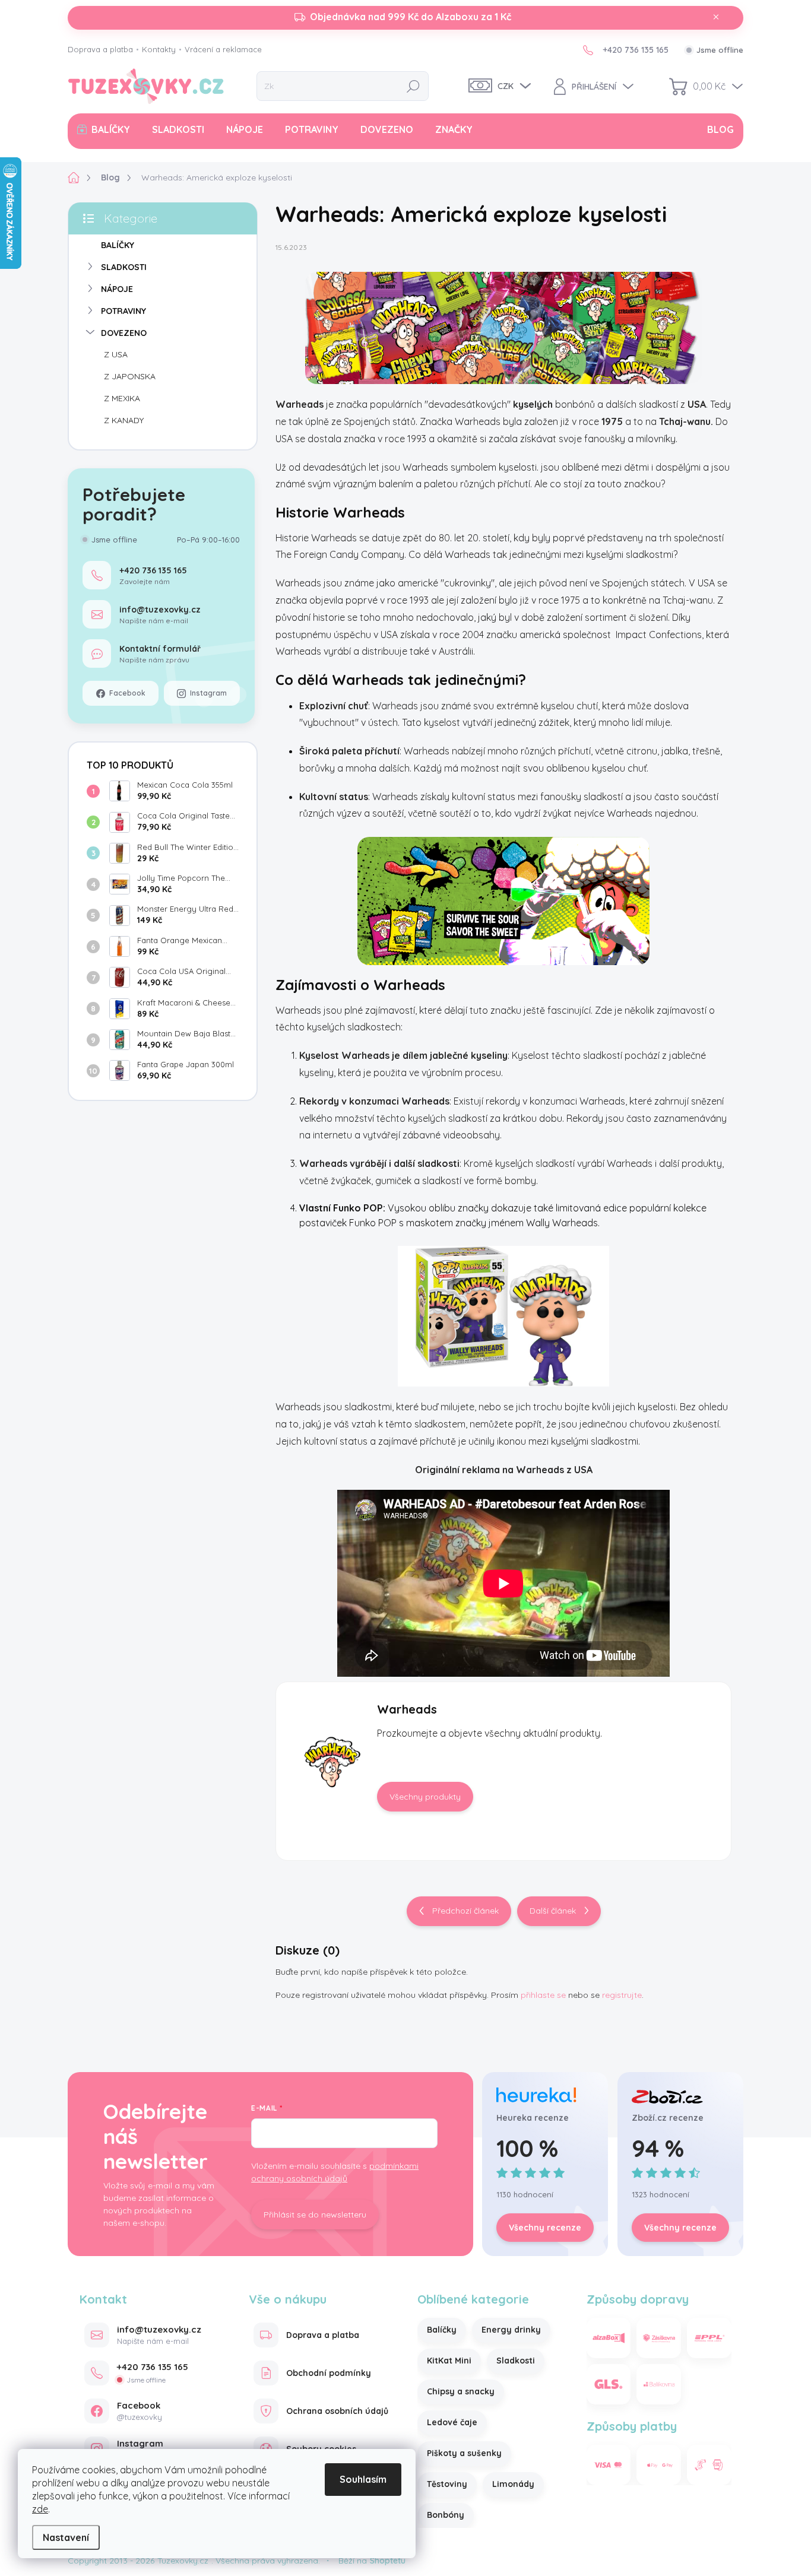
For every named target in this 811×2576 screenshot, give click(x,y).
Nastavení (66, 2537)
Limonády (513, 2484)
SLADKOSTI (124, 267)
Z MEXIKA (122, 398)
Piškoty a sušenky (464, 2453)
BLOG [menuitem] (720, 129)
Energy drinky (511, 2330)
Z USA (116, 354)
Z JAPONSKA (130, 376)
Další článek (553, 1911)
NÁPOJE (117, 289)
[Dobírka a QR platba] (709, 2465)
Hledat (413, 86)
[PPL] (709, 2338)
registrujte (622, 1995)
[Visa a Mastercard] (609, 2465)
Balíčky (442, 2330)
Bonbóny (446, 2515)
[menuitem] (104, 129)
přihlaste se (543, 1995)
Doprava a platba (100, 49)
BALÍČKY (118, 245)
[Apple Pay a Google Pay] (659, 2465)
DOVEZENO (124, 333)
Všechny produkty (425, 1797)
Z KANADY (124, 420)
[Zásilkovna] (659, 2338)
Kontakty (159, 49)
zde (40, 2509)
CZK (506, 86)
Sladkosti (516, 2361)
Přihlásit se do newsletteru (315, 2215)
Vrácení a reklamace (223, 49)
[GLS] (609, 2384)
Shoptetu (388, 2561)
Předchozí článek (465, 1911)
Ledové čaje (452, 2422)
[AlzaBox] (609, 2338)
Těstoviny (447, 2484)
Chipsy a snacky (461, 2391)
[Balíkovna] (659, 2384)
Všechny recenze (545, 2228)
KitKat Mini (449, 2361)
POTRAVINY (123, 311)
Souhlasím (363, 2479)
